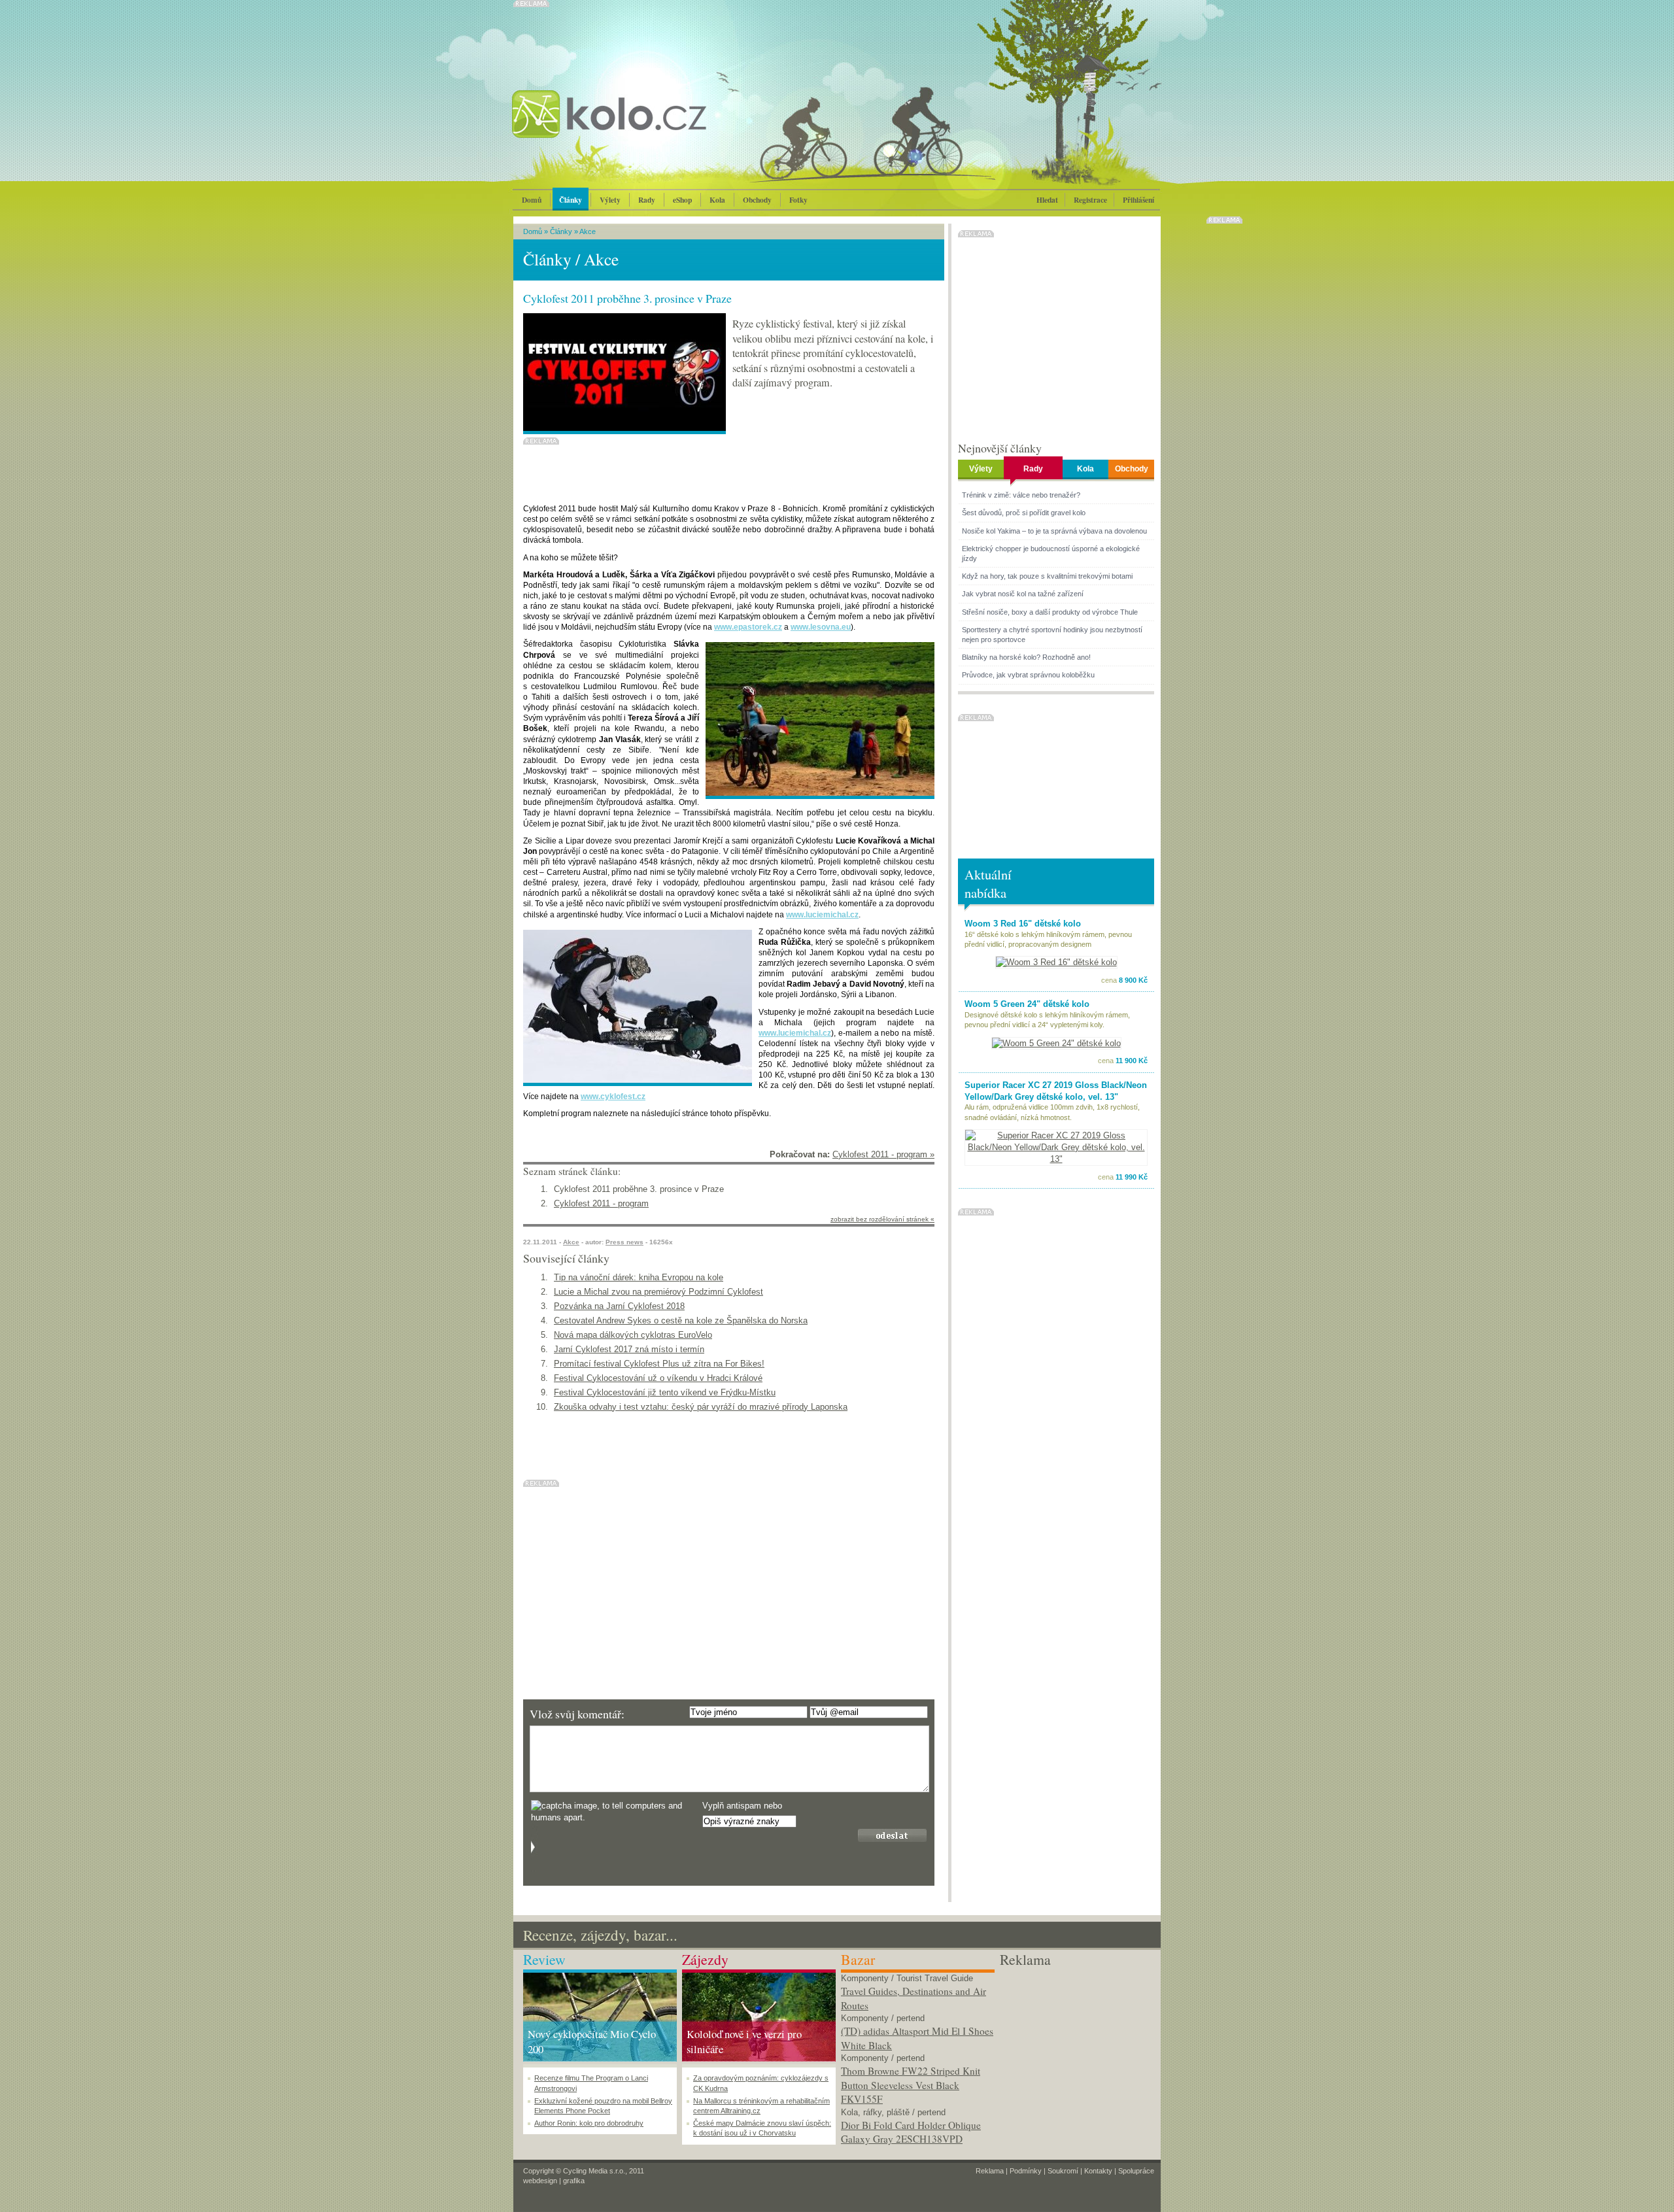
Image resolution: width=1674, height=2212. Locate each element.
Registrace (1090, 200)
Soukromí (1063, 2171)
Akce (588, 231)
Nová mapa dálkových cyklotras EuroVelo (633, 1335)
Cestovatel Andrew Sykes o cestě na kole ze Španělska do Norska (681, 1320)
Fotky (798, 200)
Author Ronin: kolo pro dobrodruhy (589, 2123)
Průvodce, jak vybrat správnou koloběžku (1028, 675)
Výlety (610, 200)
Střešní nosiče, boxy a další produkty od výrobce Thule (1050, 612)
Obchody (757, 200)
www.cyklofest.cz (613, 1097)
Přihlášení (1138, 200)
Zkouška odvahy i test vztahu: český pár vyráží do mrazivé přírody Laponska (701, 1407)
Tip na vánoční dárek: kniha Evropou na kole (639, 1277)
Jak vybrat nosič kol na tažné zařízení (1023, 594)
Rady (647, 200)
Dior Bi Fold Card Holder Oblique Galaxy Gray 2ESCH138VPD (911, 2132)
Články (571, 200)
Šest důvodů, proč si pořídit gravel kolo (1024, 513)
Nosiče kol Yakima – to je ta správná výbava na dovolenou (1054, 531)
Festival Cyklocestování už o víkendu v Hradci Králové (658, 1378)
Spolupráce (1136, 2171)
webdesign (540, 2181)
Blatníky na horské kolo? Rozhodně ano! (1026, 657)
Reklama (990, 2171)
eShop (682, 200)
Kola (717, 200)
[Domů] (644, 128)
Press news (624, 1242)
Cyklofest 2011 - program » (883, 1154)
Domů (532, 200)
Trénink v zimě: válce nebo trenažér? (1021, 495)
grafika (574, 2181)
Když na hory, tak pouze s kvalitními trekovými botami (1047, 576)
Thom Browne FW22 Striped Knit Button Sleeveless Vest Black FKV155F (911, 2085)
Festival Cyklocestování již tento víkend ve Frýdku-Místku (665, 1392)
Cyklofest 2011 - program (601, 1203)
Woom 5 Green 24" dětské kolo (1027, 1004)
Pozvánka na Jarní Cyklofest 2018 (619, 1306)
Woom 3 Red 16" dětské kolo (1023, 924)
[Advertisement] (1077, 2051)
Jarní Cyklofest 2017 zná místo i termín (629, 1349)
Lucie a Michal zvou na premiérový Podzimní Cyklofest (658, 1292)
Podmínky (1026, 2171)
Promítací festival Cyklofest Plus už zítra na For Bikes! (659, 1364)
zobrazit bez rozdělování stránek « (882, 1219)
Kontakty (1098, 2171)
